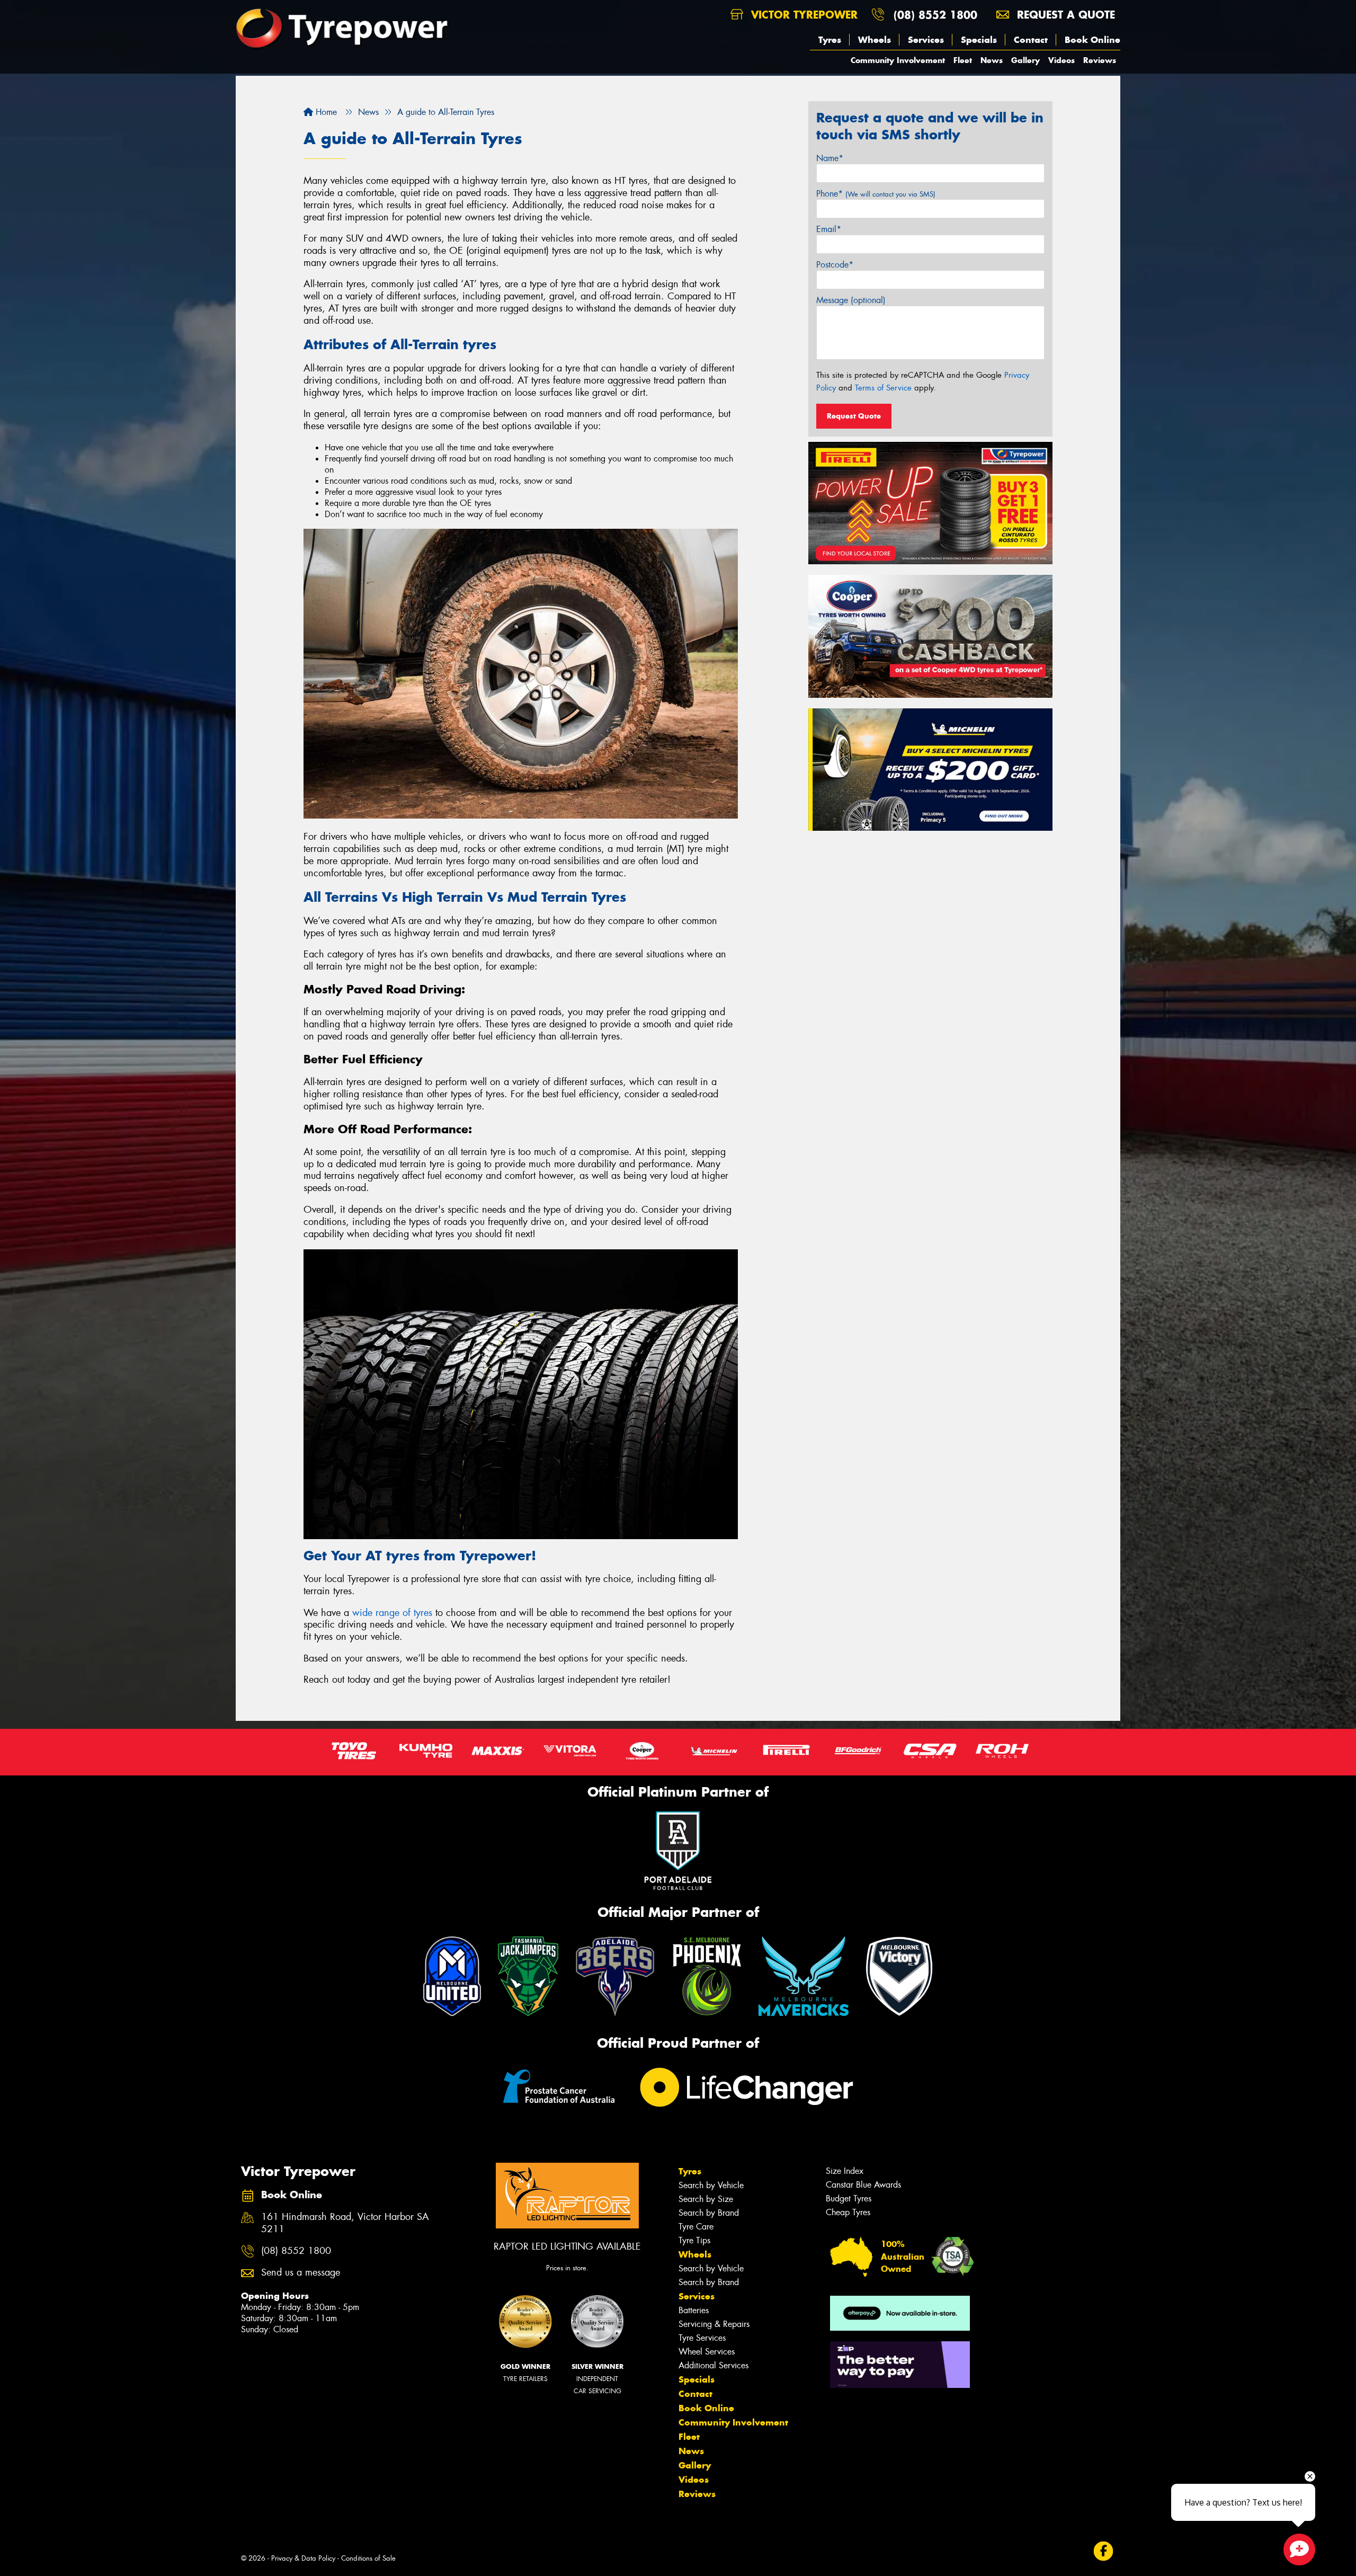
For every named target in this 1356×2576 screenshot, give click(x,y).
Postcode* (835, 265)
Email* (829, 229)
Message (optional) (851, 300)
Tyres (830, 40)
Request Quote (854, 416)
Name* (830, 158)
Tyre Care (696, 2227)
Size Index (845, 2171)
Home (325, 112)
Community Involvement (898, 60)
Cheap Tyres (848, 2212)
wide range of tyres (392, 1613)
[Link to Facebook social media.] (1104, 2551)
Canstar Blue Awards (863, 2185)
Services (926, 40)
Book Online (1092, 40)
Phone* (876, 194)
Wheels (875, 40)
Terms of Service (883, 388)
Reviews (1100, 60)
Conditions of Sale (368, 2558)
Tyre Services (702, 2338)
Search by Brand (709, 2213)
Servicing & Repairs (714, 2324)
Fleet (963, 60)
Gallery (1025, 60)
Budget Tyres (849, 2199)
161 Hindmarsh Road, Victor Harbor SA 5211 (345, 2223)
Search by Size (706, 2199)
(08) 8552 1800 (935, 15)
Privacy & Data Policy (303, 2558)
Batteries (694, 2310)
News (992, 60)
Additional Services (713, 2365)
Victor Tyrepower (802, 15)
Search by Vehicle (711, 2185)
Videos (1061, 60)
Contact (1031, 40)
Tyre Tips (694, 2240)
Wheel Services (707, 2352)
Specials (979, 40)
